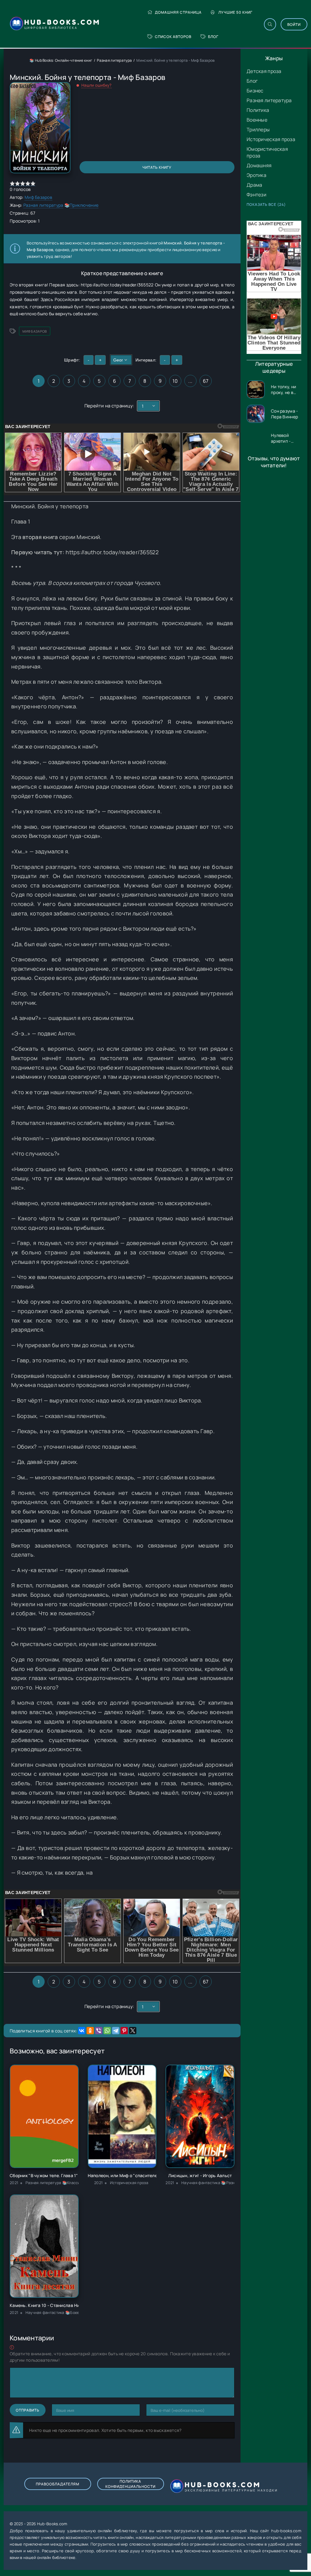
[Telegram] (116, 2031)
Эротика (256, 175)
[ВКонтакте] (82, 2031)
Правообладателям (58, 2484)
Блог (213, 37)
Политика (258, 110)
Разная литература (269, 100)
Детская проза (264, 71)
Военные (257, 120)
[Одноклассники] (90, 2031)
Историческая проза (271, 139)
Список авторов (173, 37)
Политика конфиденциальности (130, 2484)
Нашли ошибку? (97, 85)
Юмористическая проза (267, 152)
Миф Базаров (38, 197)
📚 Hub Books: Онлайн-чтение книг (61, 60)
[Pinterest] (124, 2031)
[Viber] (99, 2031)
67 (206, 381)
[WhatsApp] (107, 2031)
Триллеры (258, 130)
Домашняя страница (178, 12)
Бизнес (255, 91)
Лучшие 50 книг (235, 12)
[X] (133, 2031)
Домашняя (259, 165)
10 (175, 381)
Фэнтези (256, 195)
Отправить (28, 2410)
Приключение (84, 205)
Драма (254, 185)
